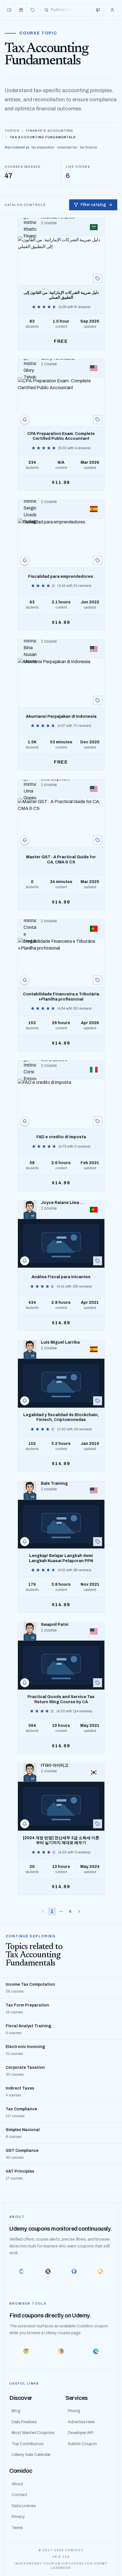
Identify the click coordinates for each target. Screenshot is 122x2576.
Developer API (81, 2433)
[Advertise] (98, 10)
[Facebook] (74, 2271)
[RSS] (101, 2271)
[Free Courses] (21, 10)
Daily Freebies (24, 2422)
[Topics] (33, 10)
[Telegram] (22, 2271)
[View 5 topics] (98, 1401)
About (17, 2484)
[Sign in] (112, 10)
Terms (17, 2528)
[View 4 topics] (98, 279)
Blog (16, 2411)
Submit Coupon (82, 2444)
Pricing (74, 2411)
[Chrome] (26, 2351)
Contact (20, 2495)
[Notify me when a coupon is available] (25, 420)
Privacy (18, 2517)
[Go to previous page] (43, 1911)
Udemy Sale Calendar (31, 2455)
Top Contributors (28, 2444)
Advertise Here (81, 2422)
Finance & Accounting (50, 131)
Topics (12, 131)
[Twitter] (48, 2271)
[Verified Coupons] (10, 10)
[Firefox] (61, 2351)
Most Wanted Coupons (33, 2433)
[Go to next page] (79, 1911)
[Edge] (96, 2351)
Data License (24, 2506)
